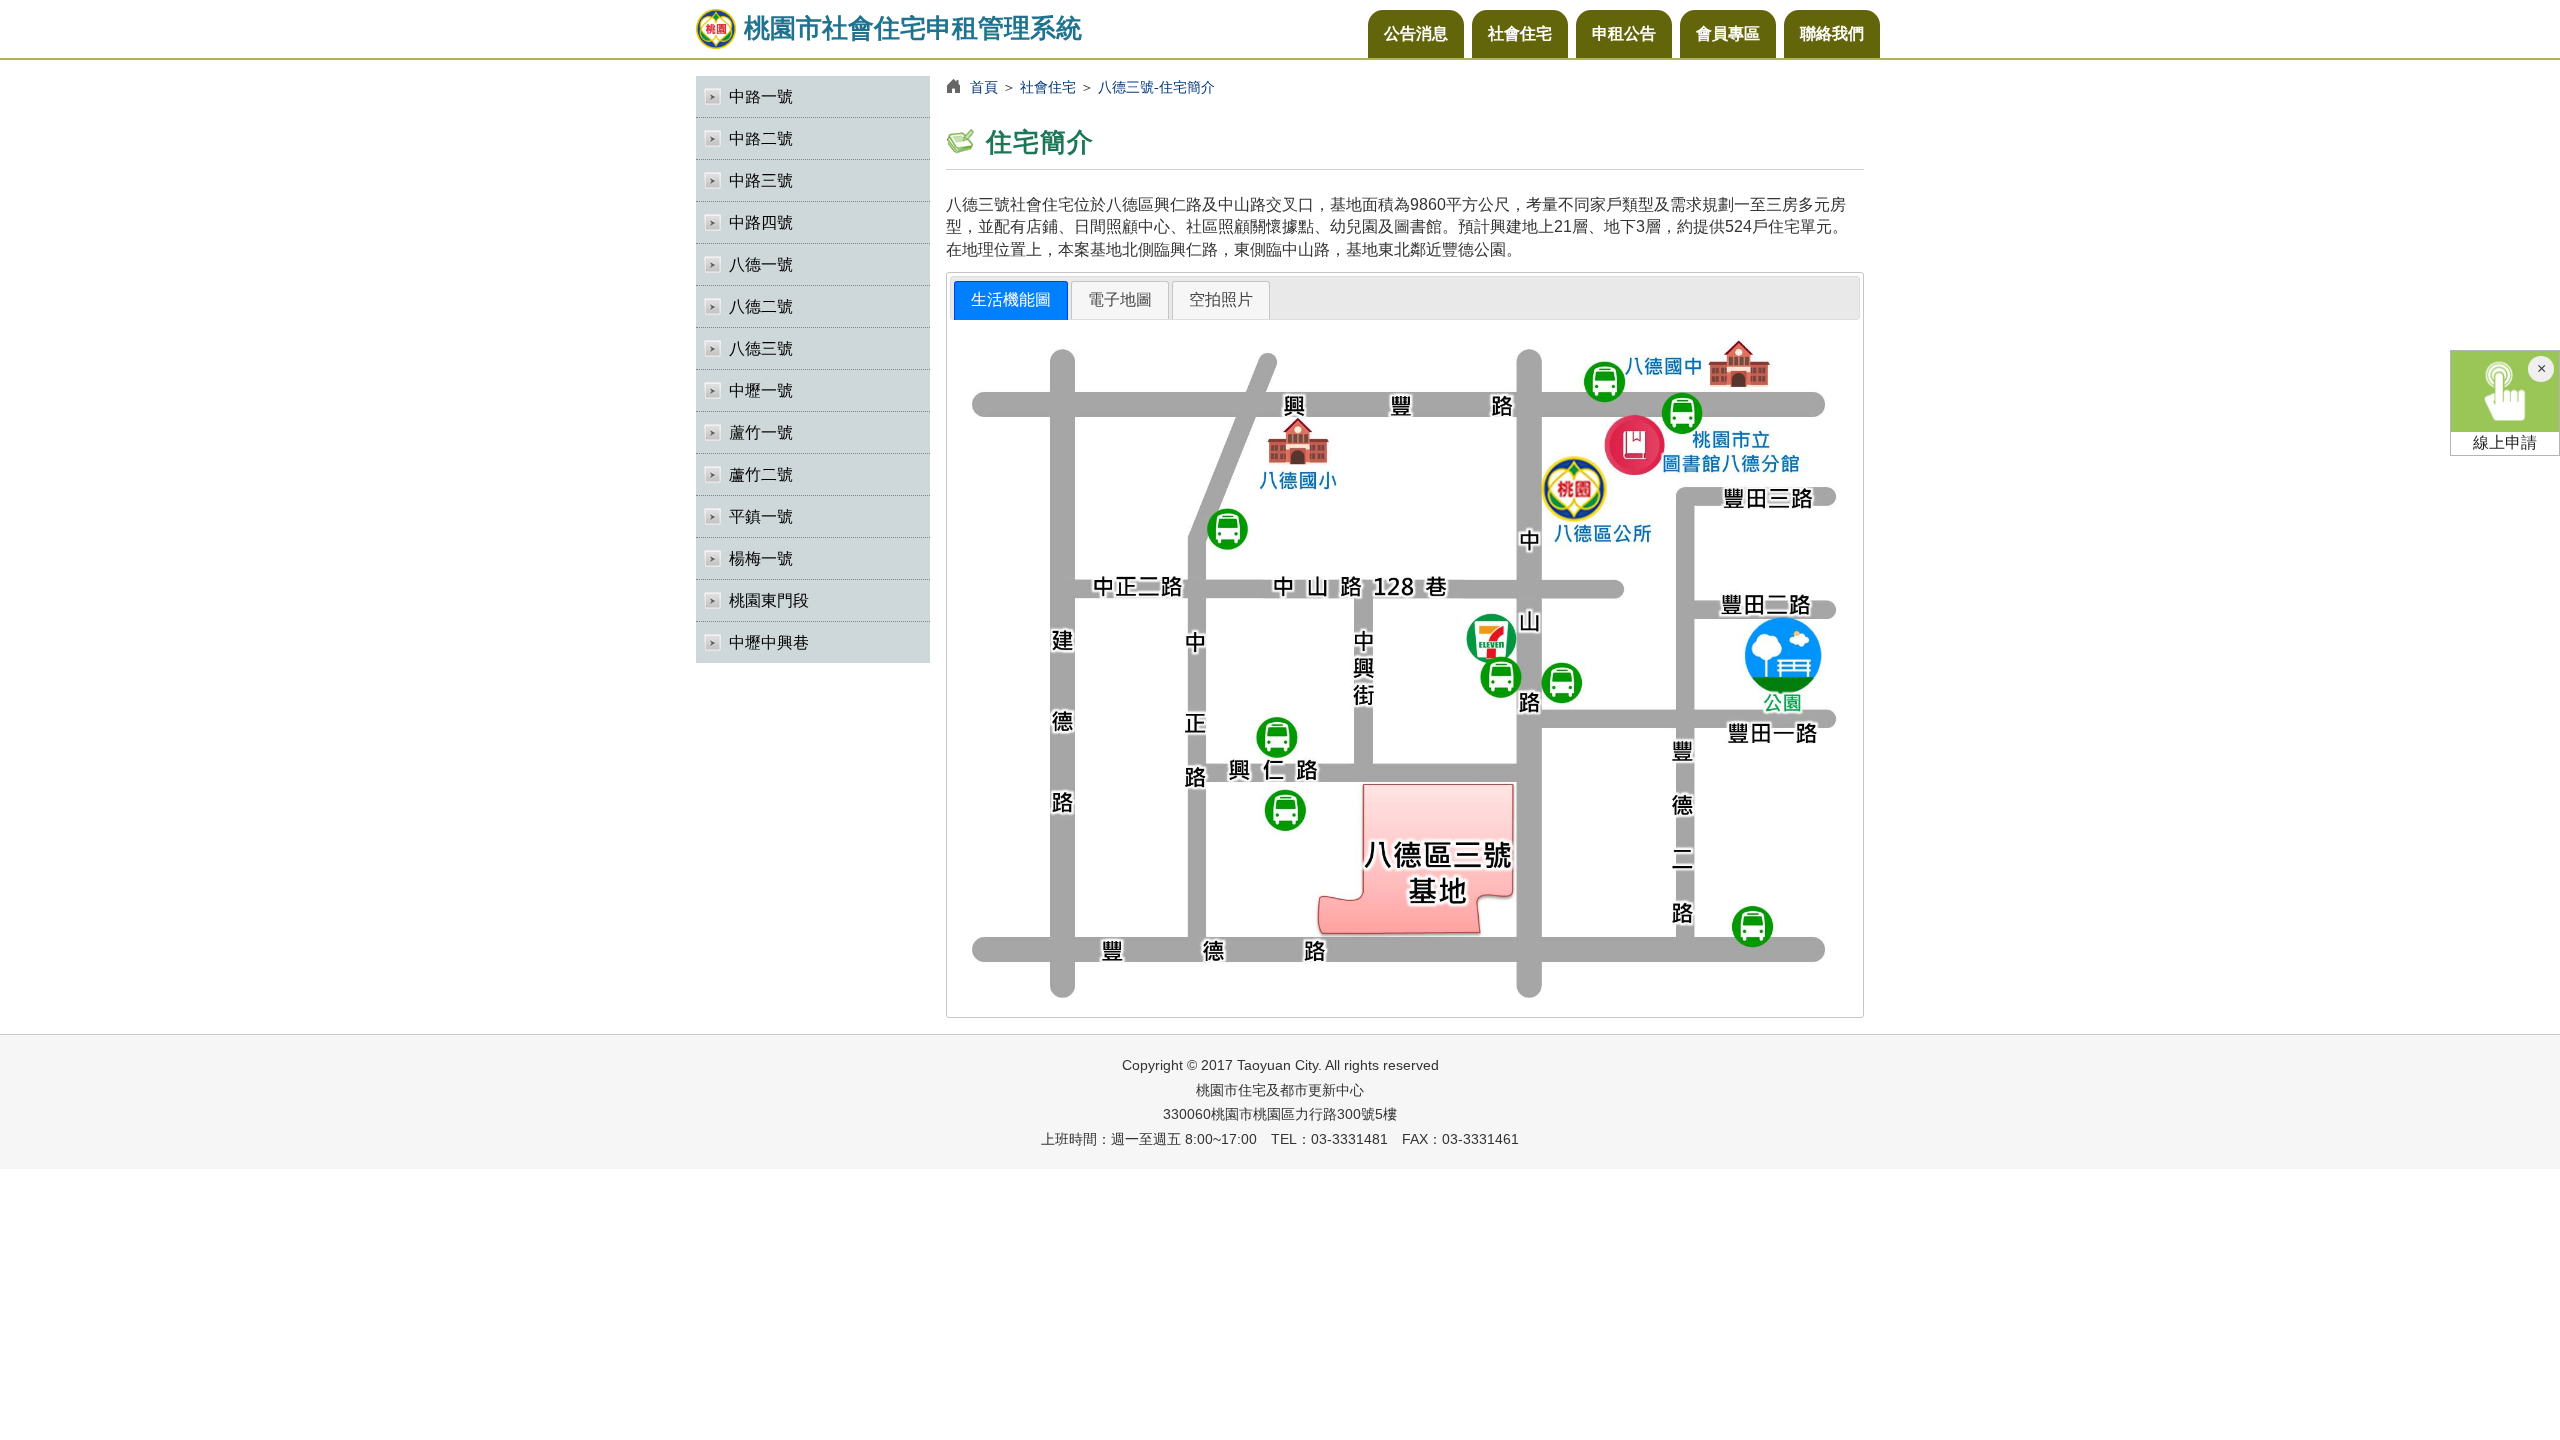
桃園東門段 (769, 600)
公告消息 (1416, 33)
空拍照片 (1221, 299)
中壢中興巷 (769, 642)
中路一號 (761, 96)
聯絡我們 (1832, 33)
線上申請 (2505, 442)
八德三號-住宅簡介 (1156, 87)
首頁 (984, 87)
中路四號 (761, 222)
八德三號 (761, 348)
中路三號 (761, 180)
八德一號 (761, 264)
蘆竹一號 (761, 432)
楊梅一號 (761, 558)
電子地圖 (1120, 299)
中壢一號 (761, 390)
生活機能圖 (1011, 299)
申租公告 (1624, 33)
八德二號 (761, 306)
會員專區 (1728, 33)
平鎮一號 (761, 516)
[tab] (1011, 300)
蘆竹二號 (761, 474)
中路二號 (761, 138)
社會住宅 (1520, 33)
